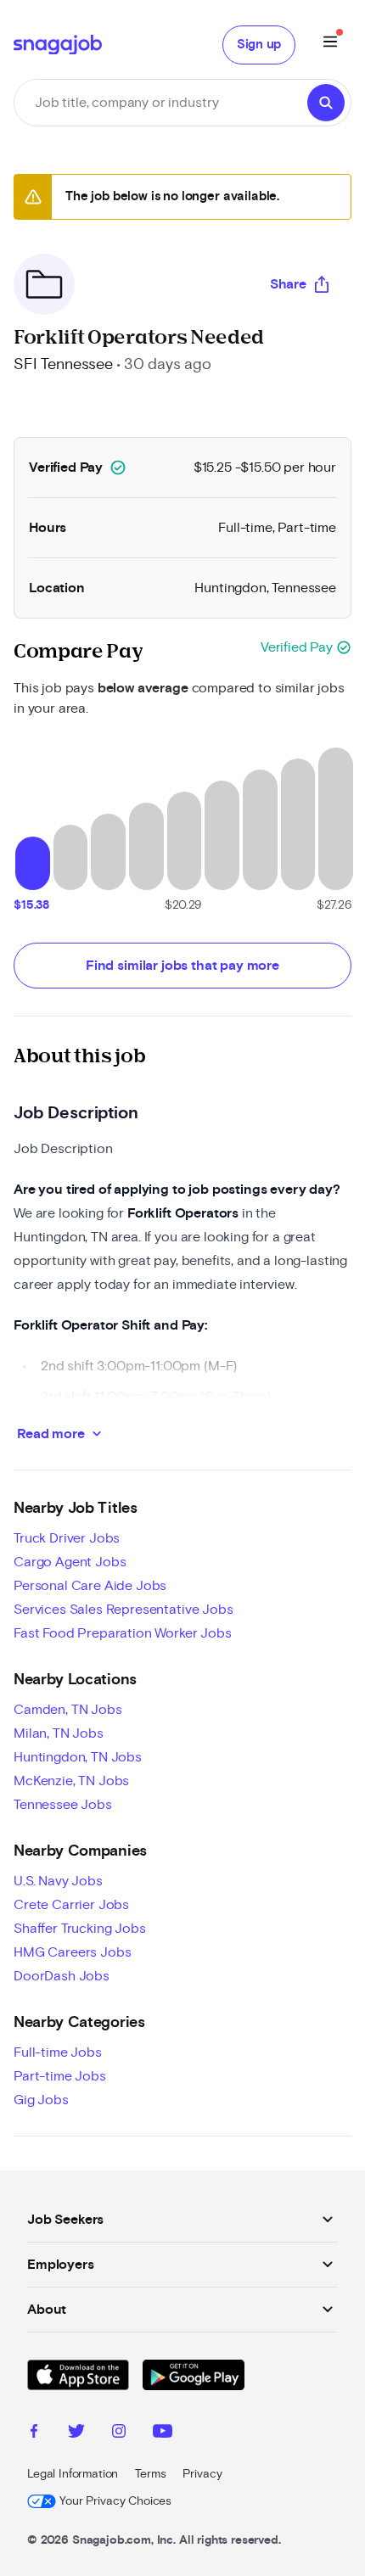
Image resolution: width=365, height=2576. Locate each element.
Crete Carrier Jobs (71, 1905)
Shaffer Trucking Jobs (80, 1929)
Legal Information (73, 2474)
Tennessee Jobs (63, 1805)
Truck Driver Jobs (67, 1538)
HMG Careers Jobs (72, 1952)
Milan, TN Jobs (59, 1733)
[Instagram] (119, 2433)
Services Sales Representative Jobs (124, 1610)
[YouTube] (163, 2433)
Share (288, 284)
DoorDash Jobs (62, 1976)
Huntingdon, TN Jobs (78, 1757)
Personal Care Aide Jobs (90, 1586)
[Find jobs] (326, 103)
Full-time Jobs (58, 2052)
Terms (150, 2474)
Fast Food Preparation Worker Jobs (123, 1633)
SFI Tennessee (63, 365)
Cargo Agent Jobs (70, 1562)
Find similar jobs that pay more (182, 966)
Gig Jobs (41, 2100)
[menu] (330, 45)
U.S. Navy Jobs (58, 1881)
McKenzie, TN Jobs (71, 1781)
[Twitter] (76, 2433)
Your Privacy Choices (115, 2501)
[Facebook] (34, 2433)
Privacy (202, 2474)
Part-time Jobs (60, 2076)
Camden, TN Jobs (68, 1710)
